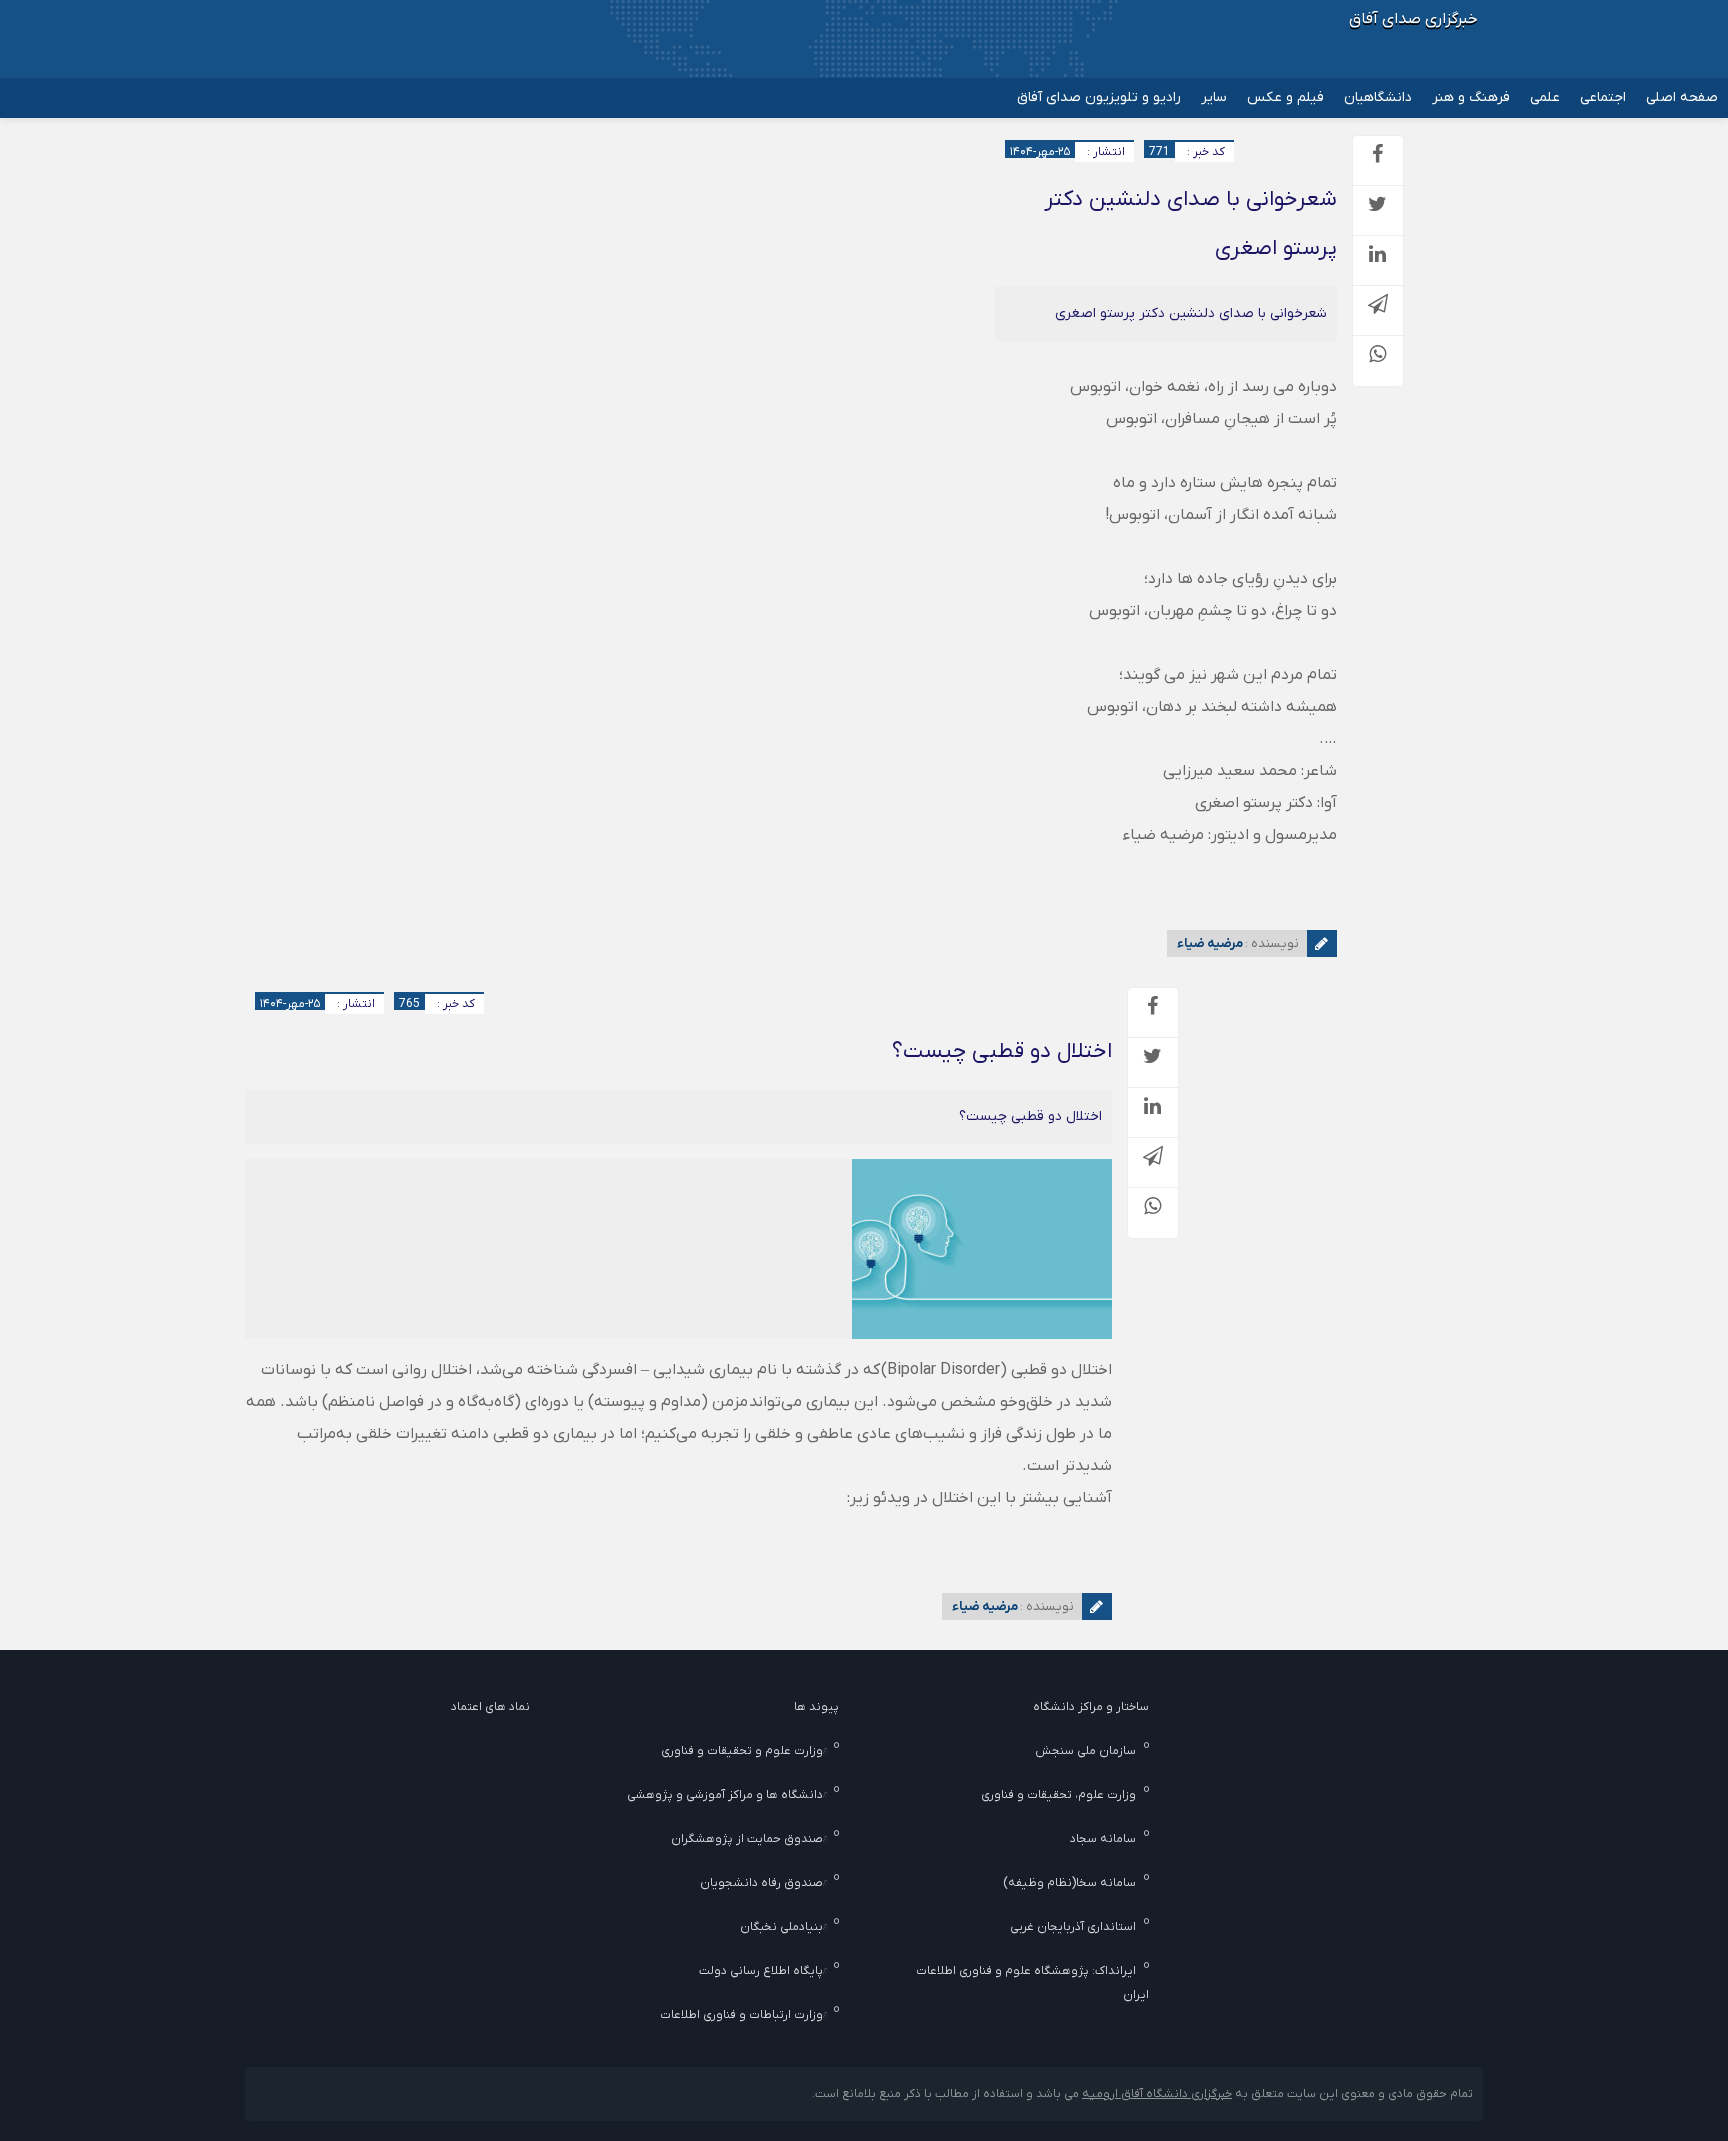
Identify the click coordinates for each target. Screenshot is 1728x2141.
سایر (1214, 97)
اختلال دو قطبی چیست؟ (1002, 1051)
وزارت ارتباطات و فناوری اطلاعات (741, 2015)
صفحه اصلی (1682, 97)
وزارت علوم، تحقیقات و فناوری (1058, 1795)
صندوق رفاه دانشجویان (761, 1883)
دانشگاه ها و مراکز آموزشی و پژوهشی (725, 1795)
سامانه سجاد (1103, 1839)
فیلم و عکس (1285, 97)
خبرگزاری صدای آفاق (1413, 19)
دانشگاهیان (1378, 97)
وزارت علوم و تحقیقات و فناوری (742, 1751)
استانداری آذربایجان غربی (1073, 1927)
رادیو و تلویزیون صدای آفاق (1099, 97)
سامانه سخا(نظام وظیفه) (1069, 1883)
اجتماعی (1603, 97)
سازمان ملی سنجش (1085, 1751)
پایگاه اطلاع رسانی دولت (761, 1971)
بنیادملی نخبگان (781, 1927)
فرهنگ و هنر (1471, 97)
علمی (1545, 97)
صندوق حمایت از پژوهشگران (747, 1839)
